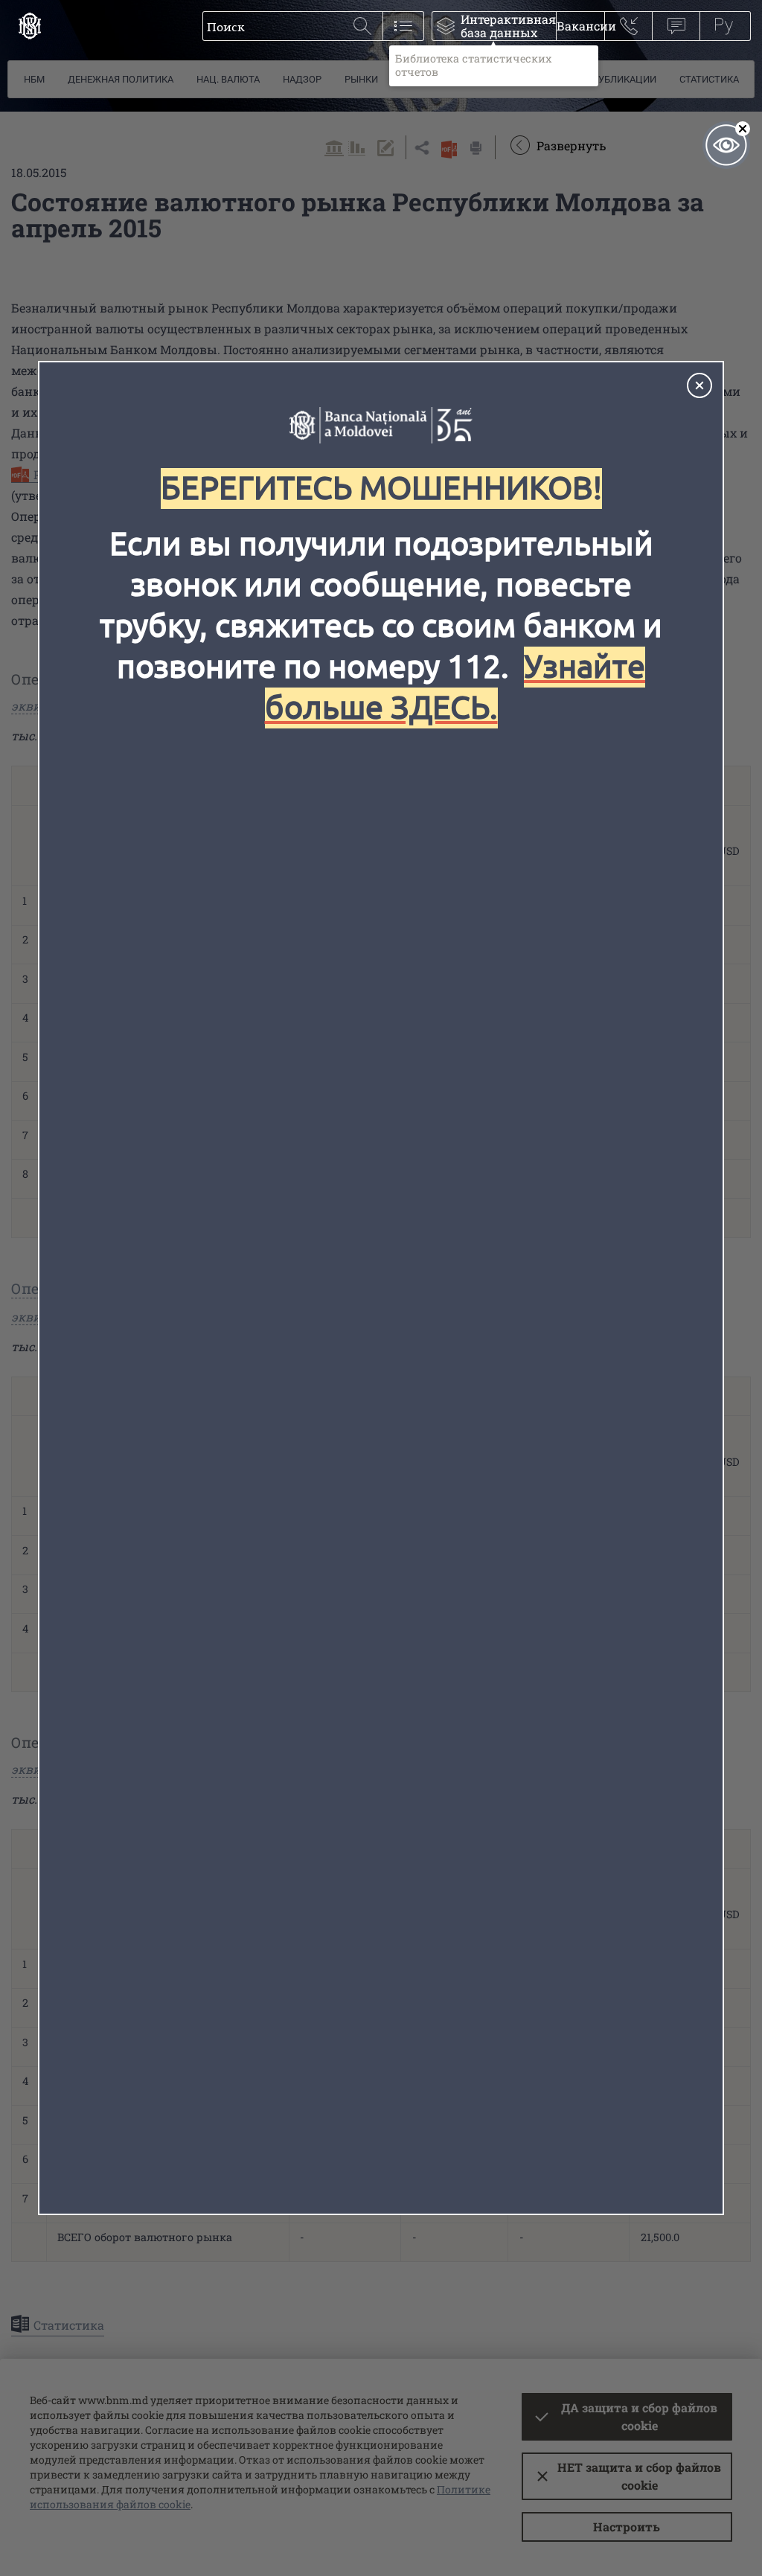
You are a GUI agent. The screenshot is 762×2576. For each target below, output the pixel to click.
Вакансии (580, 26)
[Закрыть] (699, 385)
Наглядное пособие (726, 145)
